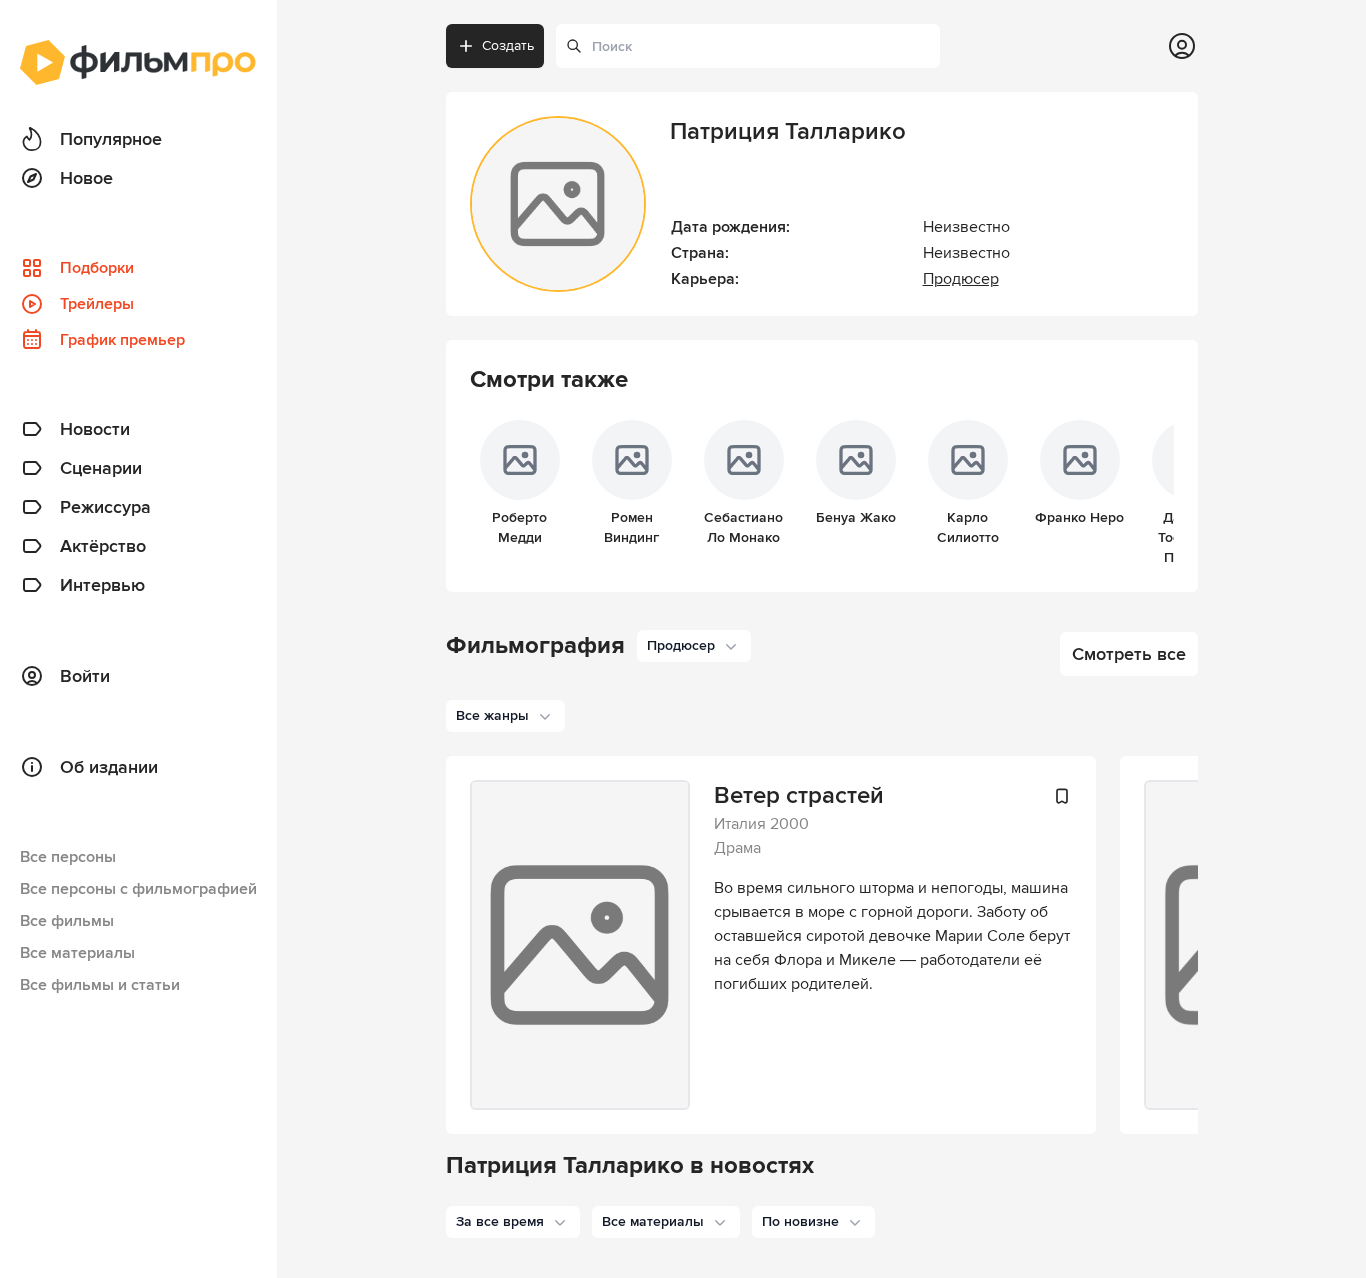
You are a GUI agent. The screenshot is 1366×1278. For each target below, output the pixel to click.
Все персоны (68, 857)
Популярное (111, 139)
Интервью (102, 585)
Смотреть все (1129, 654)
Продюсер (961, 279)
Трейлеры (97, 304)
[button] (513, 1222)
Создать (508, 45)
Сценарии (101, 468)
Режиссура (105, 507)
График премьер (122, 340)
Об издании (109, 767)
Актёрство (103, 546)
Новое (86, 178)
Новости (95, 429)
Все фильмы (67, 921)
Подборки (97, 268)
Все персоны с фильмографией (138, 889)
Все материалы (77, 953)
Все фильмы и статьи (100, 985)
